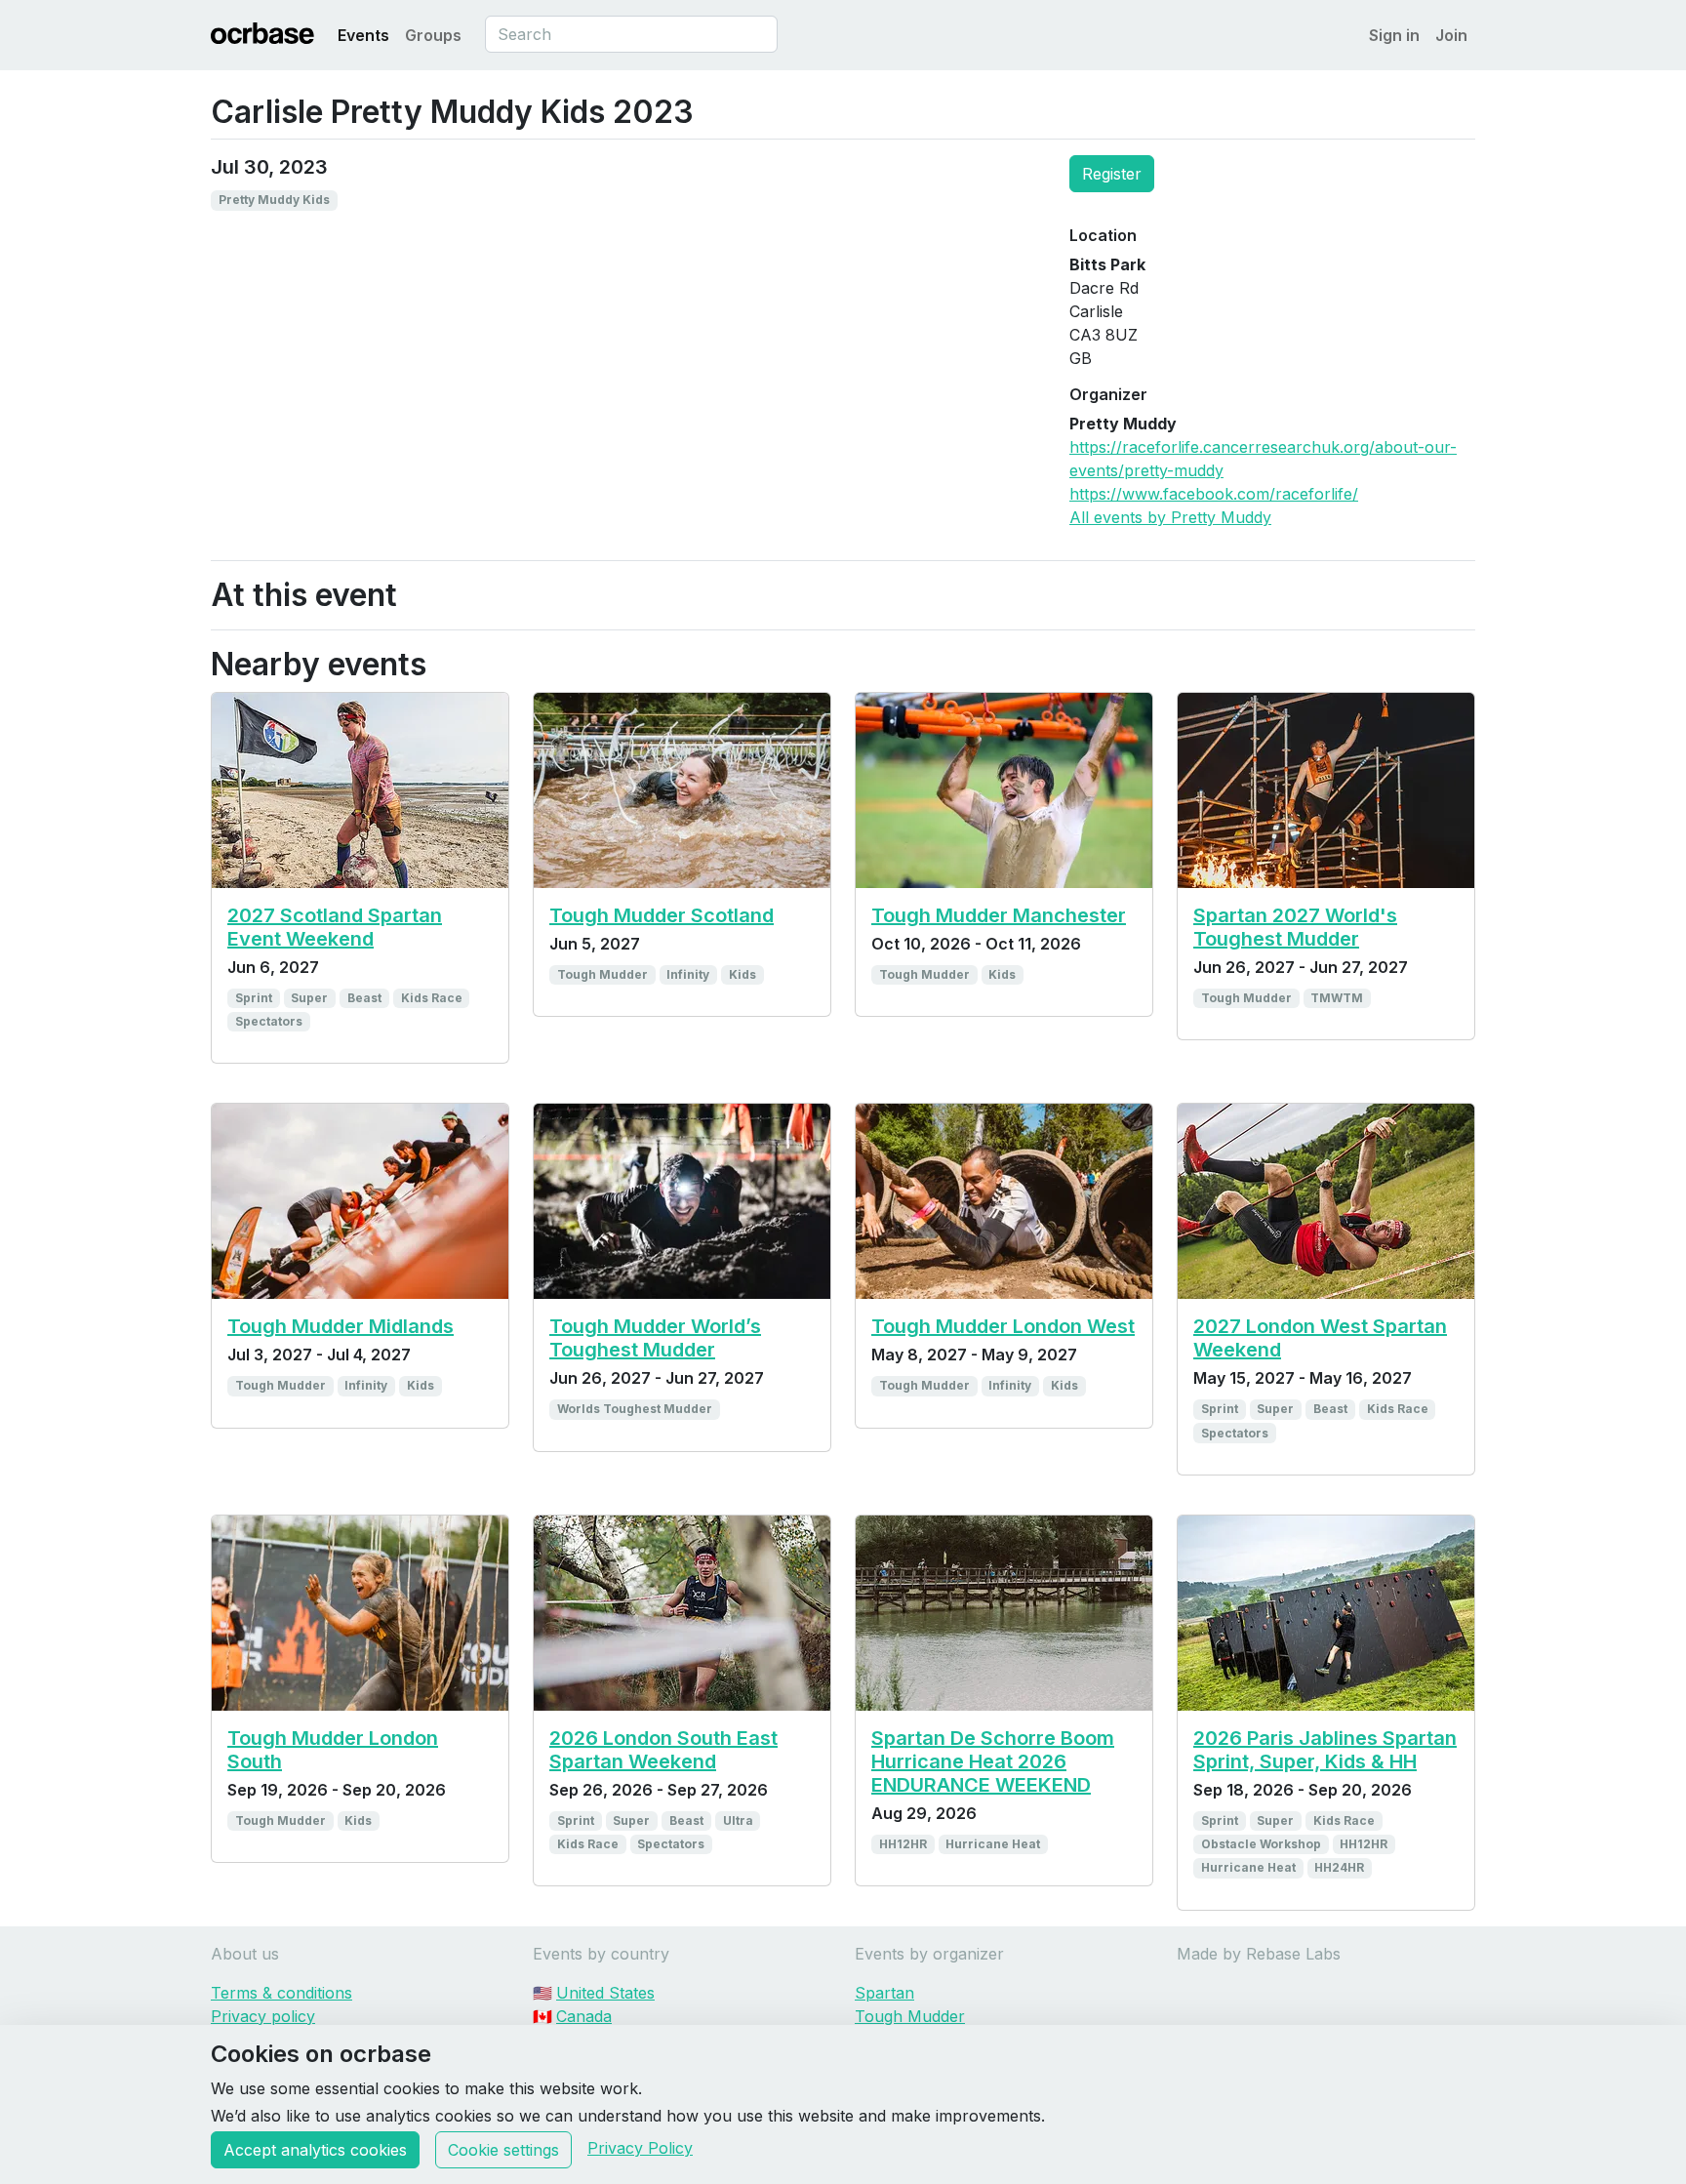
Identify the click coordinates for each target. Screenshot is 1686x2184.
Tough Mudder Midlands (341, 1326)
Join (1451, 35)
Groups (433, 35)
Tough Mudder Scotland (662, 915)
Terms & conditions (281, 1993)
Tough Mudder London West (1003, 1326)
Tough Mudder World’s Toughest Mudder (655, 1338)
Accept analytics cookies (315, 2150)
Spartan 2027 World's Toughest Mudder (1295, 927)
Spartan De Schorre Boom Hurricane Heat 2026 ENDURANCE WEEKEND (993, 1761)
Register (1112, 174)
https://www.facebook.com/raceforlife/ (1214, 494)
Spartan (884, 1993)
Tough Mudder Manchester (999, 915)
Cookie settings (503, 2150)
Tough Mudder (910, 2016)
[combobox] (631, 34)
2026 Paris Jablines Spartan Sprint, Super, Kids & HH (1325, 1750)
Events (363, 35)
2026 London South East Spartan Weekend (663, 1750)
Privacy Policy (640, 2148)
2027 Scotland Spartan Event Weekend (335, 927)
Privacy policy (263, 2016)
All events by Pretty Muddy (1170, 517)
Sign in (1394, 35)
